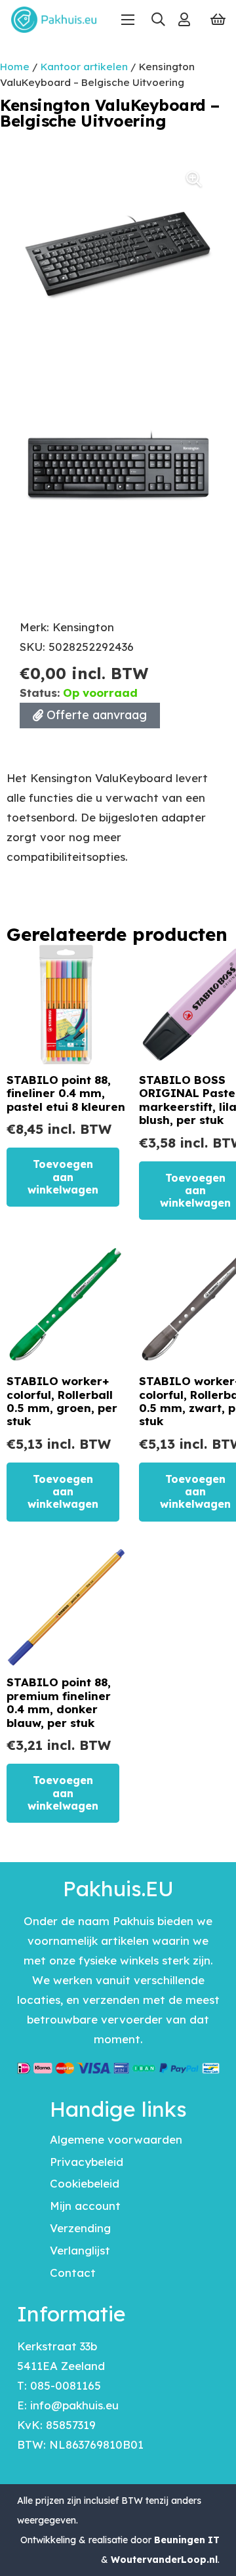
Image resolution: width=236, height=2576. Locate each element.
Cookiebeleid (85, 2183)
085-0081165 (66, 2385)
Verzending (80, 2228)
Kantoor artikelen (84, 67)
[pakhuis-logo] (54, 20)
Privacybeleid (87, 2162)
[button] (158, 20)
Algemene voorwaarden (116, 2139)
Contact (73, 2273)
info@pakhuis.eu (74, 2405)
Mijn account (85, 2206)
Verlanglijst (80, 2250)
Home (15, 67)
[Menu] (128, 20)
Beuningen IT (187, 2540)
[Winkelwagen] (218, 20)
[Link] (184, 19)
